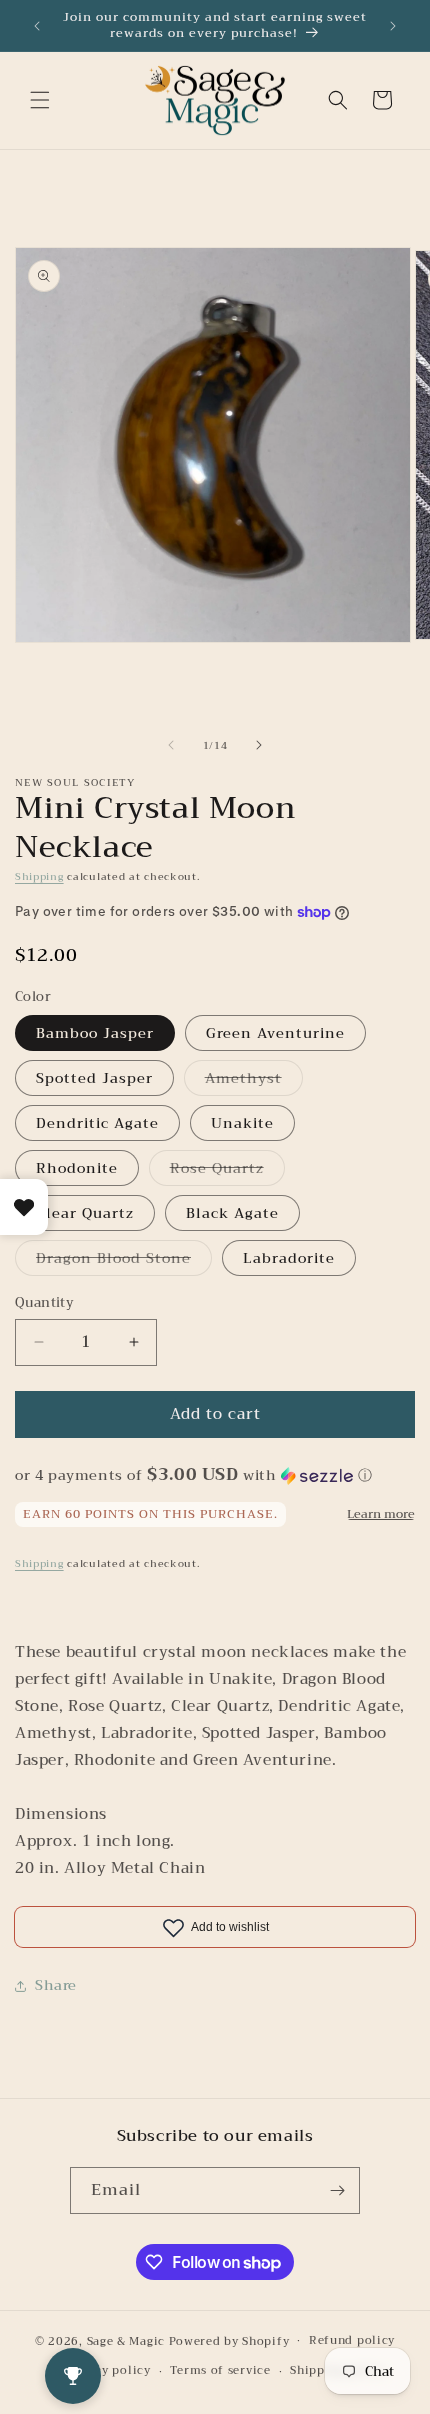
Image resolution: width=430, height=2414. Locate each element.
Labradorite (289, 1258)
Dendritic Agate (97, 1123)
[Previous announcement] (37, 26)
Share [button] (56, 1985)
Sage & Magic (126, 2340)
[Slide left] (171, 745)
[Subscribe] (337, 2190)
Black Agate (232, 1213)
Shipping (39, 876)
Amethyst (254, 1080)
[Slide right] (259, 745)
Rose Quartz (227, 1170)
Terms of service (220, 2370)
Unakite (242, 1123)
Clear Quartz (85, 1213)
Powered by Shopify (229, 2340)
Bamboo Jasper (95, 1033)
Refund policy (352, 2340)
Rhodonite (77, 1168)
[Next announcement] (393, 26)
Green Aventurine (275, 1033)
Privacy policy (107, 2370)
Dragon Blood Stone (124, 1260)
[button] (40, 100)
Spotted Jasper (94, 1078)
